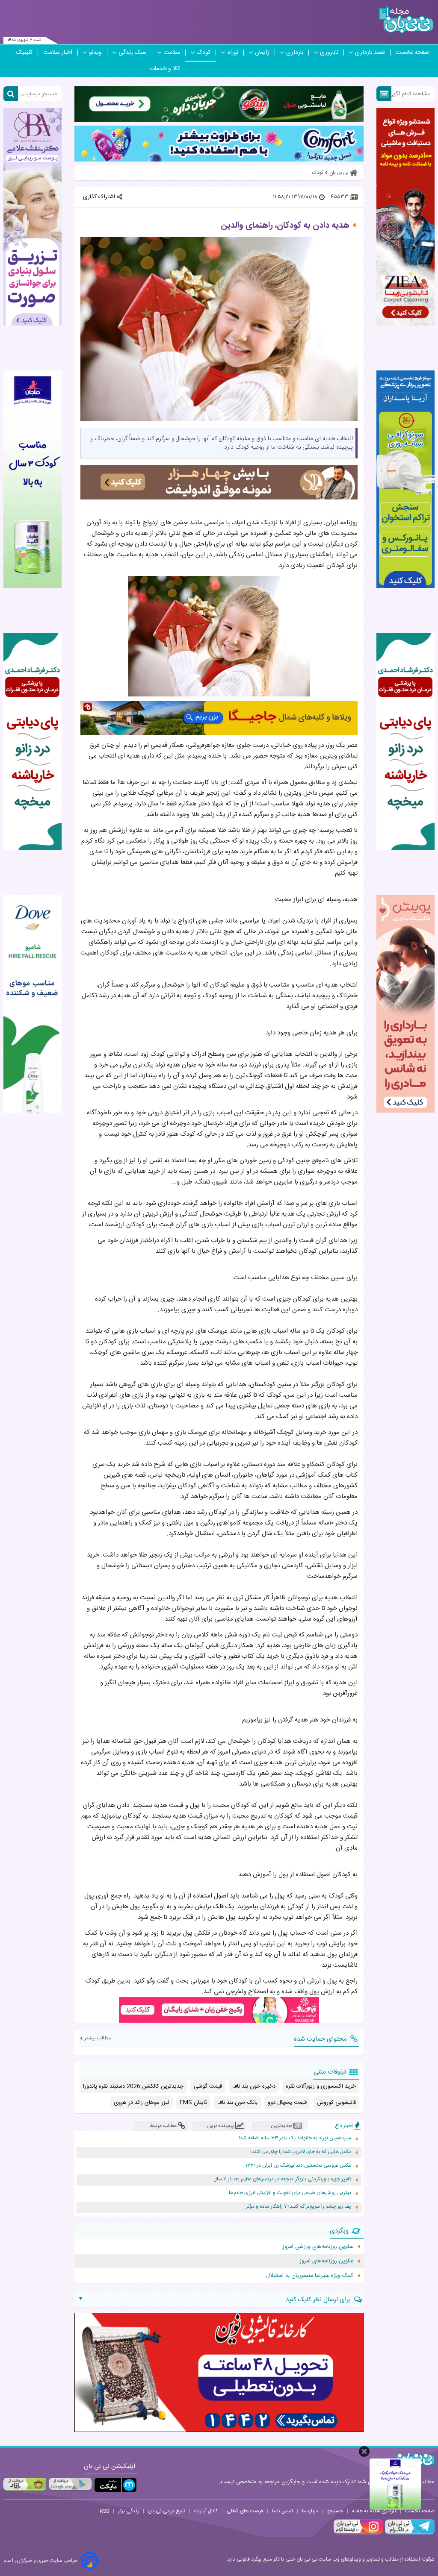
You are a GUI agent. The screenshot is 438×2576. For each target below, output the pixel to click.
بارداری (295, 53)
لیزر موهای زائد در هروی (142, 2103)
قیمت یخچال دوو (287, 2103)
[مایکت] (115, 2485)
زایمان (262, 53)
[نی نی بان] (406, 20)
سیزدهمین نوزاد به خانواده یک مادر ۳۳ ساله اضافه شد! (295, 2138)
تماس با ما (283, 2511)
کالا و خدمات (165, 69)
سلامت (172, 53)
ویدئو (95, 53)
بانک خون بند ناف (237, 2103)
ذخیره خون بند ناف (254, 2086)
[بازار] (25, 2484)
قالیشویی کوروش (336, 2103)
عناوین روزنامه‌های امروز (326, 2261)
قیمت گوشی (208, 2086)
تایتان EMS (193, 2103)
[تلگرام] (409, 2533)
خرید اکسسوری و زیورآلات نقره (321, 2086)
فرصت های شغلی (245, 2511)
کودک (204, 53)
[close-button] (364, 2451)
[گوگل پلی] (70, 2484)
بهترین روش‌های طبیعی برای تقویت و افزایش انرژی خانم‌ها (290, 2193)
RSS (104, 2511)
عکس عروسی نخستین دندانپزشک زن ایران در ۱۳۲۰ (298, 2166)
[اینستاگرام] (358, 2533)
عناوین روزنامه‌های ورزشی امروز (318, 2247)
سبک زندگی (133, 53)
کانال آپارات (206, 2511)
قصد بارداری (370, 53)
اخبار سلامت (58, 53)
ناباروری (329, 53)
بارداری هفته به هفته (374, 2511)
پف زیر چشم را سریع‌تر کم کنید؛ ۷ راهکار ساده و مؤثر (299, 2207)
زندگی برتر (129, 2511)
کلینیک (24, 53)
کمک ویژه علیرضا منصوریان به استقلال (310, 2276)
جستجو (335, 2511)
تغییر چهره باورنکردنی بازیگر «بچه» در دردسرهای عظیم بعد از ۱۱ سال (282, 2179)
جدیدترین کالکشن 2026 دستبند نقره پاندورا (133, 2086)
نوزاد (233, 53)
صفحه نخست (413, 53)
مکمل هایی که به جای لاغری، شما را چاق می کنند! (301, 2152)
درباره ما (310, 2511)
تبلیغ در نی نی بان (167, 2511)
